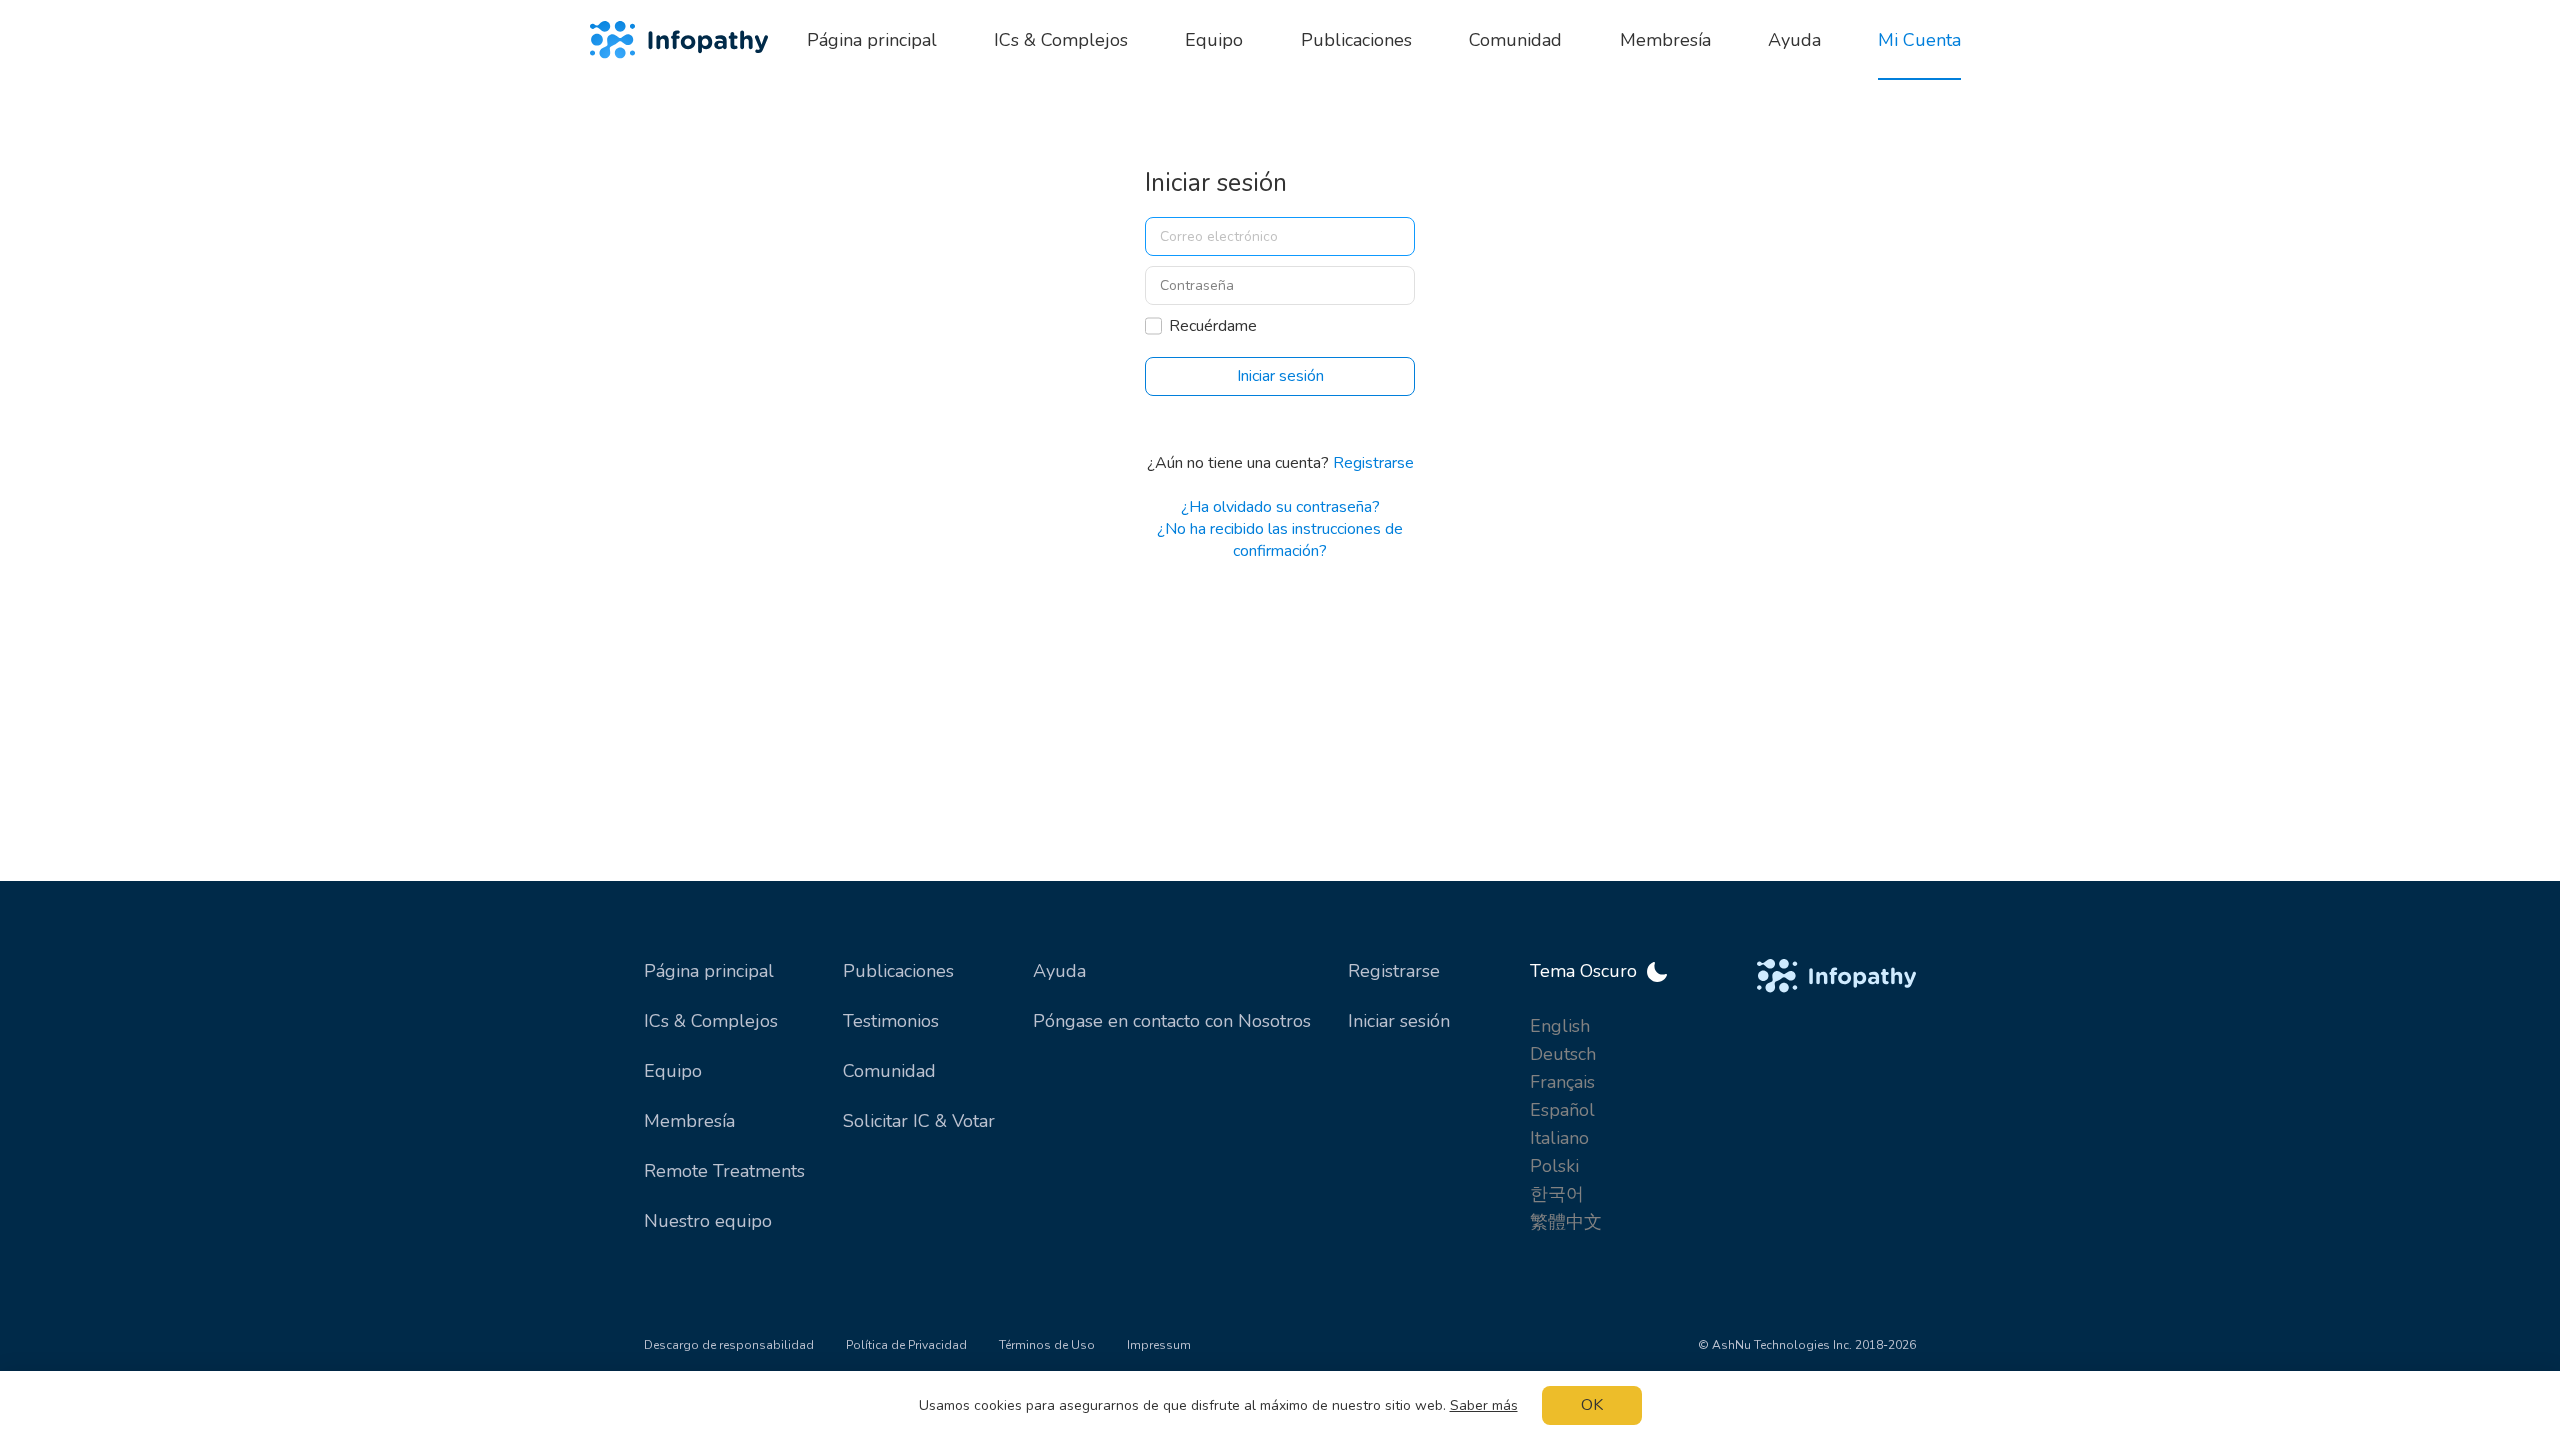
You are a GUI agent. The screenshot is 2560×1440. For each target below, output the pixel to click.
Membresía (689, 1121)
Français (1562, 1082)
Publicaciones (898, 971)
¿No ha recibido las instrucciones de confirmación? (1280, 540)
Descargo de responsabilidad (729, 1345)
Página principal (709, 971)
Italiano (1559, 1138)
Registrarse (1373, 463)
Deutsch (1563, 1054)
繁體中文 (1566, 1222)
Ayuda (1059, 971)
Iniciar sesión (1399, 1021)
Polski (1554, 1166)
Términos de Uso (1047, 1345)
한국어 (1557, 1194)
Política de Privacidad (906, 1345)
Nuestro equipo (708, 1221)
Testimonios (891, 1021)
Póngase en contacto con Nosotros (1172, 1021)
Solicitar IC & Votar (919, 1121)
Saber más (1484, 1405)
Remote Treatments (724, 1171)
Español (1562, 1110)
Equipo (673, 1071)
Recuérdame (1213, 326)
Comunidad (889, 1071)
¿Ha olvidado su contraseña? (1280, 507)
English (1560, 1026)
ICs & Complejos (711, 1021)
